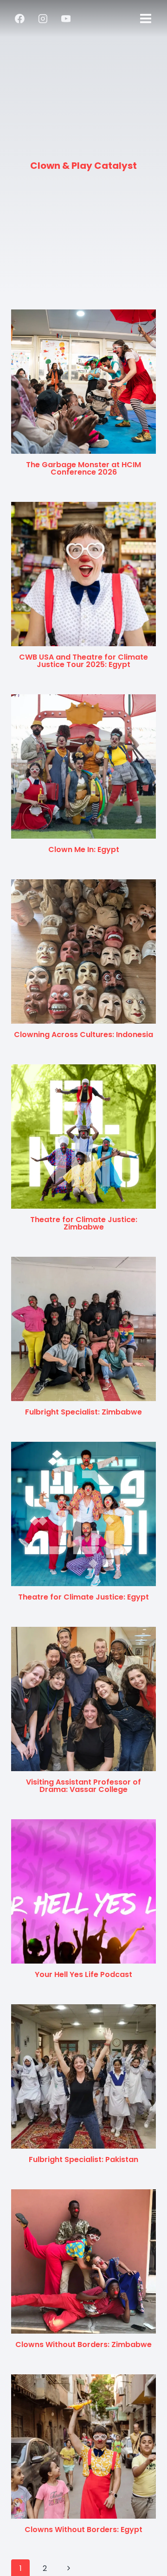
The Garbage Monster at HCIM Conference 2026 (83, 468)
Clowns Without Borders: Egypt (83, 2530)
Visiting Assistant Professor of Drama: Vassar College (83, 1786)
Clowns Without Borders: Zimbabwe (83, 2344)
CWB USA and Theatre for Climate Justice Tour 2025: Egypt (83, 661)
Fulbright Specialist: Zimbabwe (83, 1412)
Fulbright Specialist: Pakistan (83, 2159)
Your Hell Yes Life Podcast (83, 1974)
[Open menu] (145, 18)
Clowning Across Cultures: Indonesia (83, 1035)
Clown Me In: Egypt (84, 849)
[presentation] (83, 382)
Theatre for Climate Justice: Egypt (83, 1597)
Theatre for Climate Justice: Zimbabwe (84, 1223)
